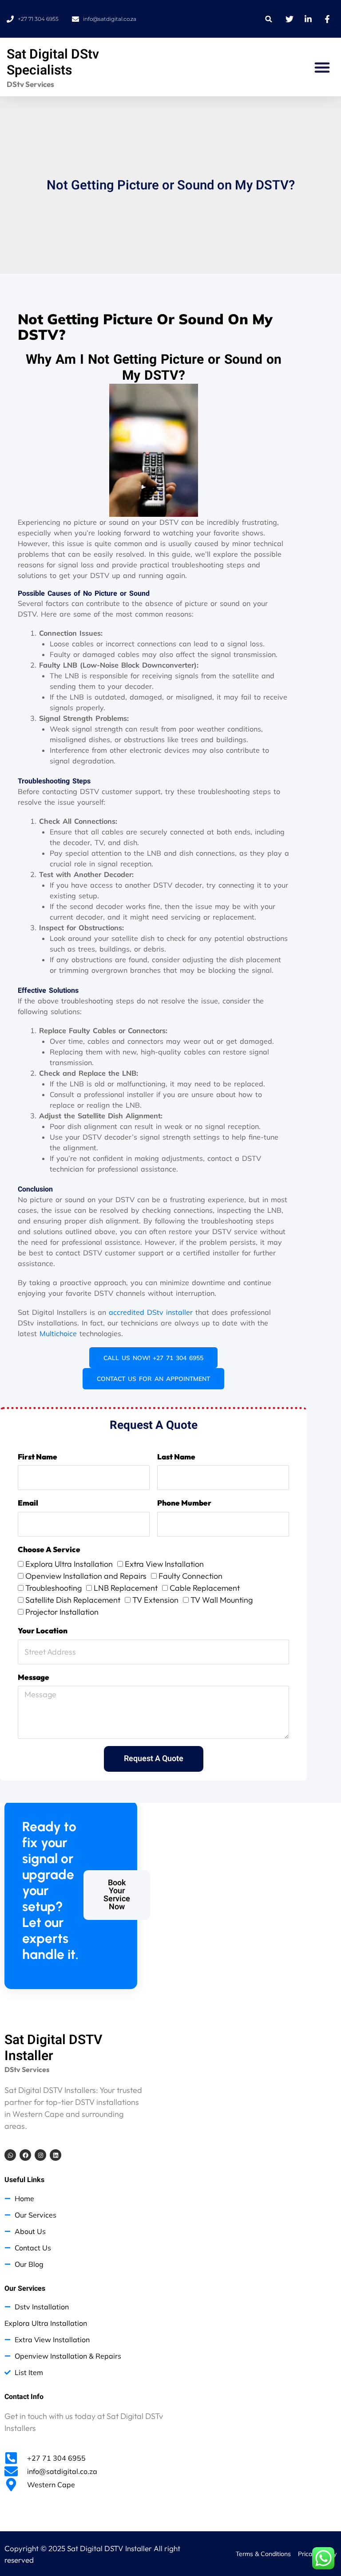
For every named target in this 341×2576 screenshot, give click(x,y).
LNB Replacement (126, 1588)
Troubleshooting (54, 1588)
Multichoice (58, 1333)
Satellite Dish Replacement (73, 1600)
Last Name (176, 1457)
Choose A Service (49, 1549)
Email (28, 1503)
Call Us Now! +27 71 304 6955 (153, 1358)
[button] (269, 19)
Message (34, 1677)
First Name (38, 1457)
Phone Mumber (184, 1503)
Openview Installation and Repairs (86, 1576)
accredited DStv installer (151, 1312)
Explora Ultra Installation (69, 1564)
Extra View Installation (164, 1564)
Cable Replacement (205, 1588)
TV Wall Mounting (222, 1600)
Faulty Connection (190, 1576)
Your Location (43, 1630)
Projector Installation (62, 1612)
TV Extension (155, 1600)
